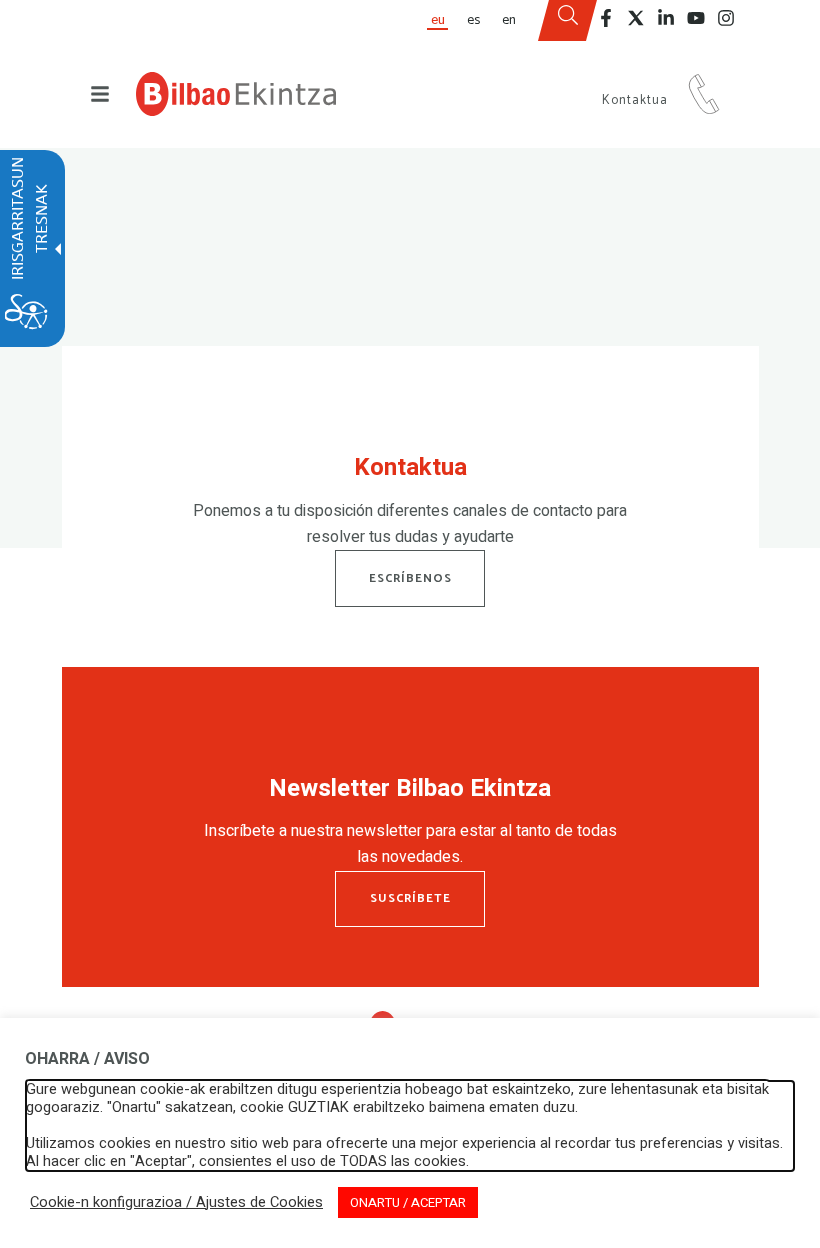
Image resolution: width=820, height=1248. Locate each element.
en (509, 20)
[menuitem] (437, 20)
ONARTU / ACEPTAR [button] (408, 1202)
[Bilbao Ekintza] (236, 94)
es (473, 20)
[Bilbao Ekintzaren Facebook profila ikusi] (606, 18)
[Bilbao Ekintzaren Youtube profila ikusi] (696, 18)
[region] (410, 506)
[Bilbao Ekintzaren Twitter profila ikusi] (636, 18)
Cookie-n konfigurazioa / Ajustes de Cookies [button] (176, 1203)
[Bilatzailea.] (568, 21)
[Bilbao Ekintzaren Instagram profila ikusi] (726, 18)
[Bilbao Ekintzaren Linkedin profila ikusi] (666, 18)
